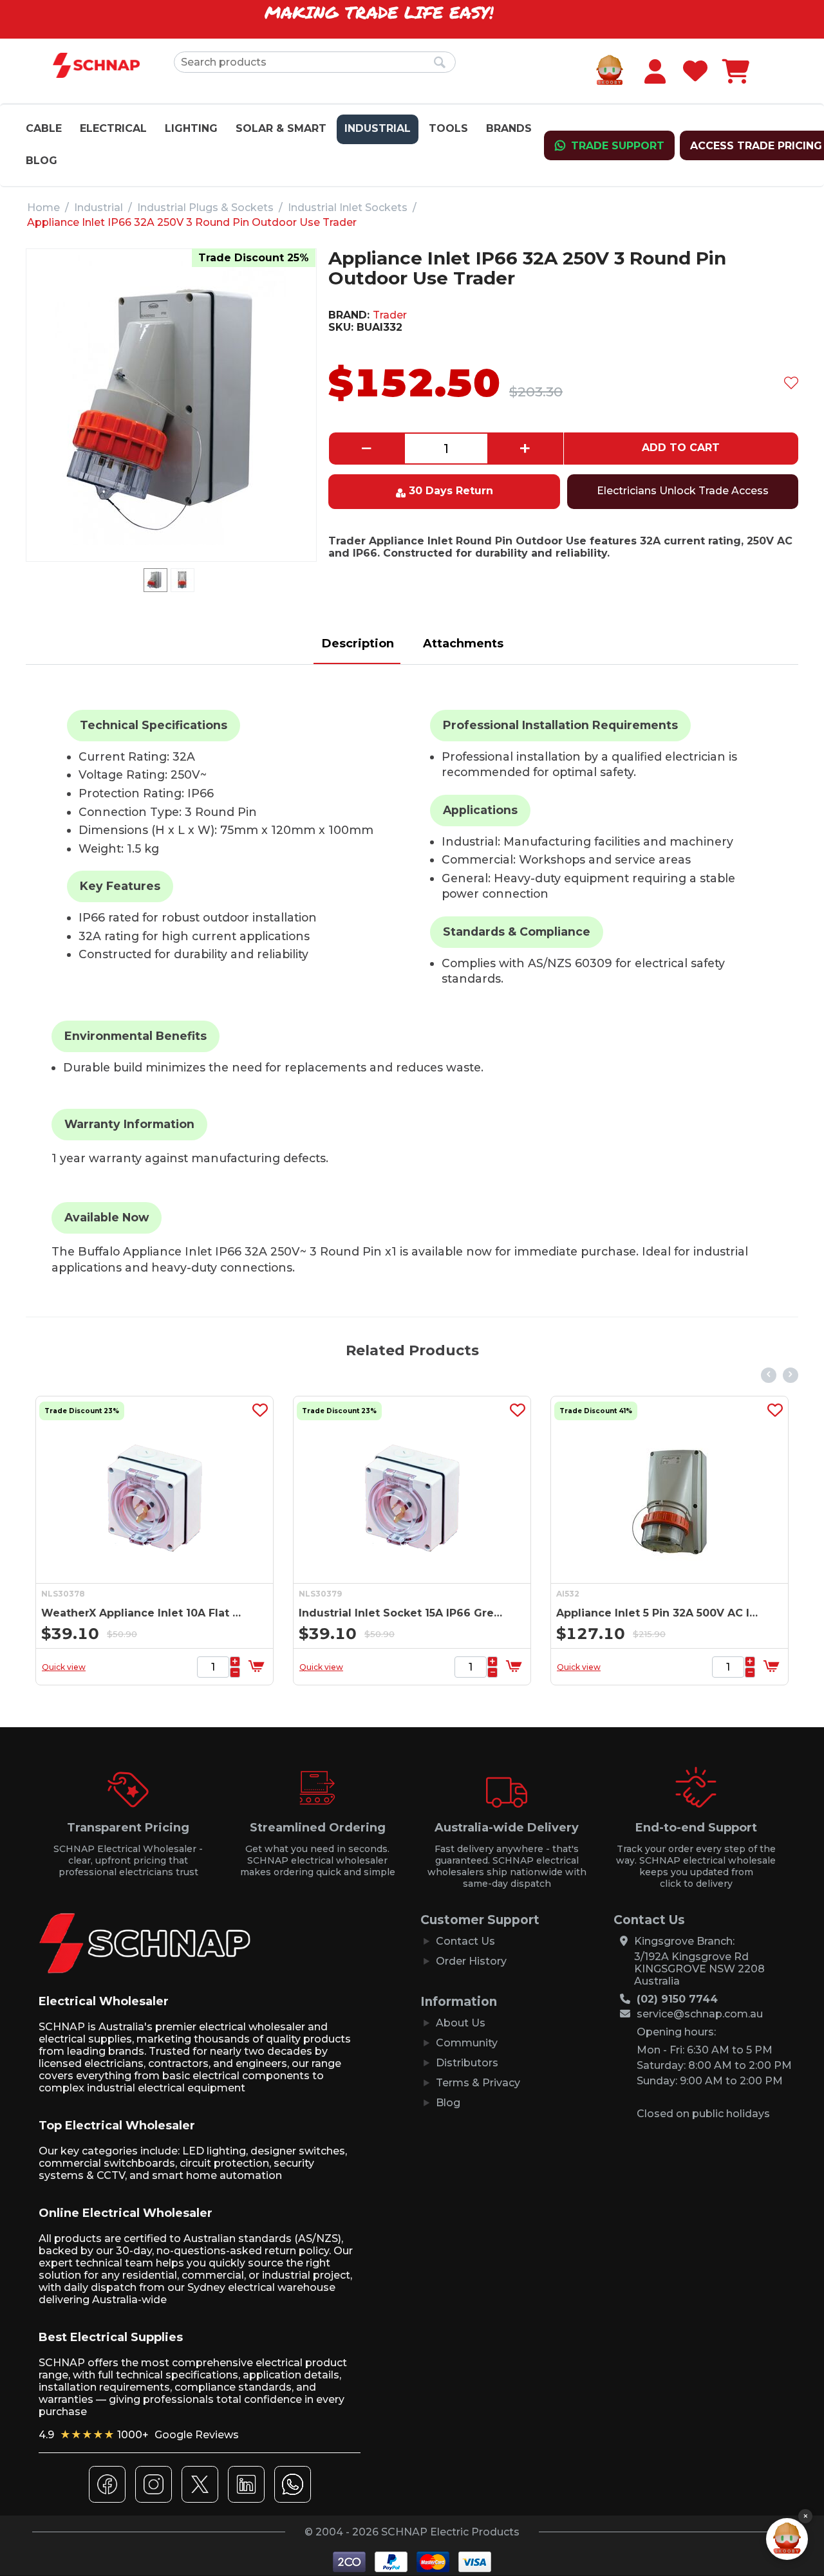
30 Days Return (451, 491)
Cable (44, 128)
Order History (471, 1961)
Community (467, 2043)
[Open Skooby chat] (787, 2539)
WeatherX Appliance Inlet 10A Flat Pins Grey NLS (143, 1613)
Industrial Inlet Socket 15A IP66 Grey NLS (401, 1613)
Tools (448, 128)
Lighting (191, 128)
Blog (42, 161)
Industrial (378, 128)
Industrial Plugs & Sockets (205, 208)
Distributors (467, 2063)
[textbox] (315, 62)
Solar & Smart (281, 128)
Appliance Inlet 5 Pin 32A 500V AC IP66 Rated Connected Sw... (658, 1613)
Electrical (113, 128)
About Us (461, 2023)
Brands (509, 128)
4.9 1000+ (139, 2435)
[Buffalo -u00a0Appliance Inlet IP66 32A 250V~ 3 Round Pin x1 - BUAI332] (171, 400)
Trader (390, 315)
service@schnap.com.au (700, 2014)
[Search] (440, 63)
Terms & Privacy (478, 2083)
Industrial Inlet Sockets (348, 208)
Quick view (64, 1667)
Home (43, 208)
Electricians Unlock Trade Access (683, 491)
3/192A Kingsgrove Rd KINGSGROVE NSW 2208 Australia (699, 1969)
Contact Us (465, 1941)
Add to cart (681, 448)
